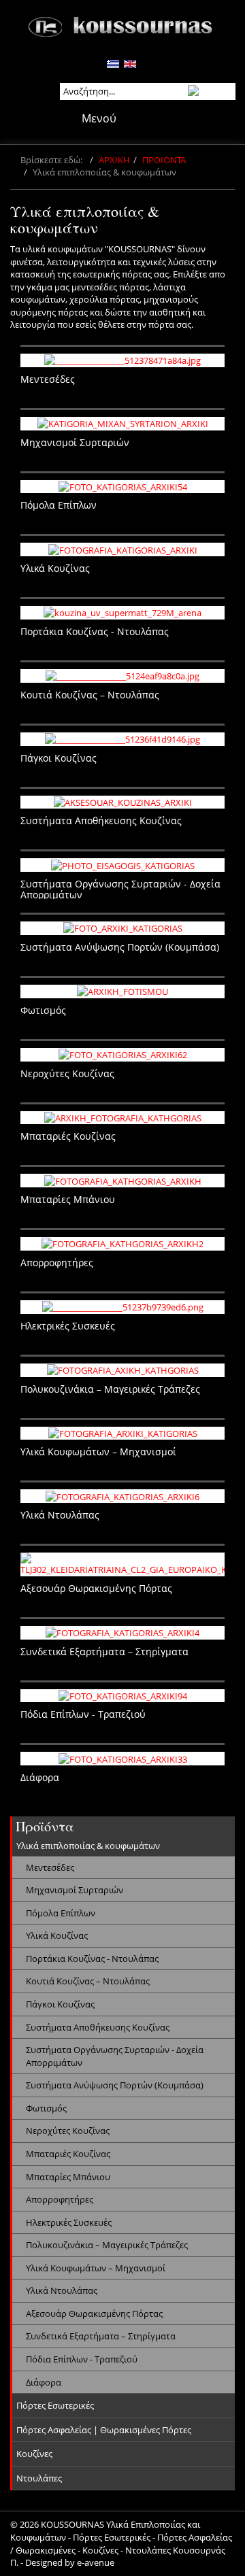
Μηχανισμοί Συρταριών (75, 1890)
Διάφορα (44, 2382)
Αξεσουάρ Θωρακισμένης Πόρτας (94, 2314)
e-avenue (96, 2562)
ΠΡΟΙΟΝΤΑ (164, 160)
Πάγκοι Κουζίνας (60, 2004)
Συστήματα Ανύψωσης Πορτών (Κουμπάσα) (115, 2085)
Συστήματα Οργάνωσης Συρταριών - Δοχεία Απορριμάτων (115, 2056)
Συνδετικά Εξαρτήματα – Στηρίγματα (101, 2336)
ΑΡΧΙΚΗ (114, 160)
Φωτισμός (46, 2108)
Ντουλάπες (39, 2478)
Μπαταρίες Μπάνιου (68, 2177)
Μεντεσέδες (50, 1867)
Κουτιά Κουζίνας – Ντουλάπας (88, 1981)
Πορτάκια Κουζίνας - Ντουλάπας (92, 1959)
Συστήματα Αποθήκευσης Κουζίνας (98, 2027)
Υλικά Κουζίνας (57, 1935)
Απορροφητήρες (60, 2199)
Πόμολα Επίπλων (61, 1913)
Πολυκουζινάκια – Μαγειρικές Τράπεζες (107, 2245)
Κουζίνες (34, 2454)
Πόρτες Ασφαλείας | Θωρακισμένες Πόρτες (104, 2430)
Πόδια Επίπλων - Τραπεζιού (82, 2359)
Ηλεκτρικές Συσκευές (69, 2222)
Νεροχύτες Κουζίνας (68, 2131)
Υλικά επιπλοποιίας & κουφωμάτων (88, 1846)
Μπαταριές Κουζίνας (68, 2154)
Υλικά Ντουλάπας (62, 2290)
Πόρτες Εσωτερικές (55, 2405)
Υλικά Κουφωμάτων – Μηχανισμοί (96, 2268)
